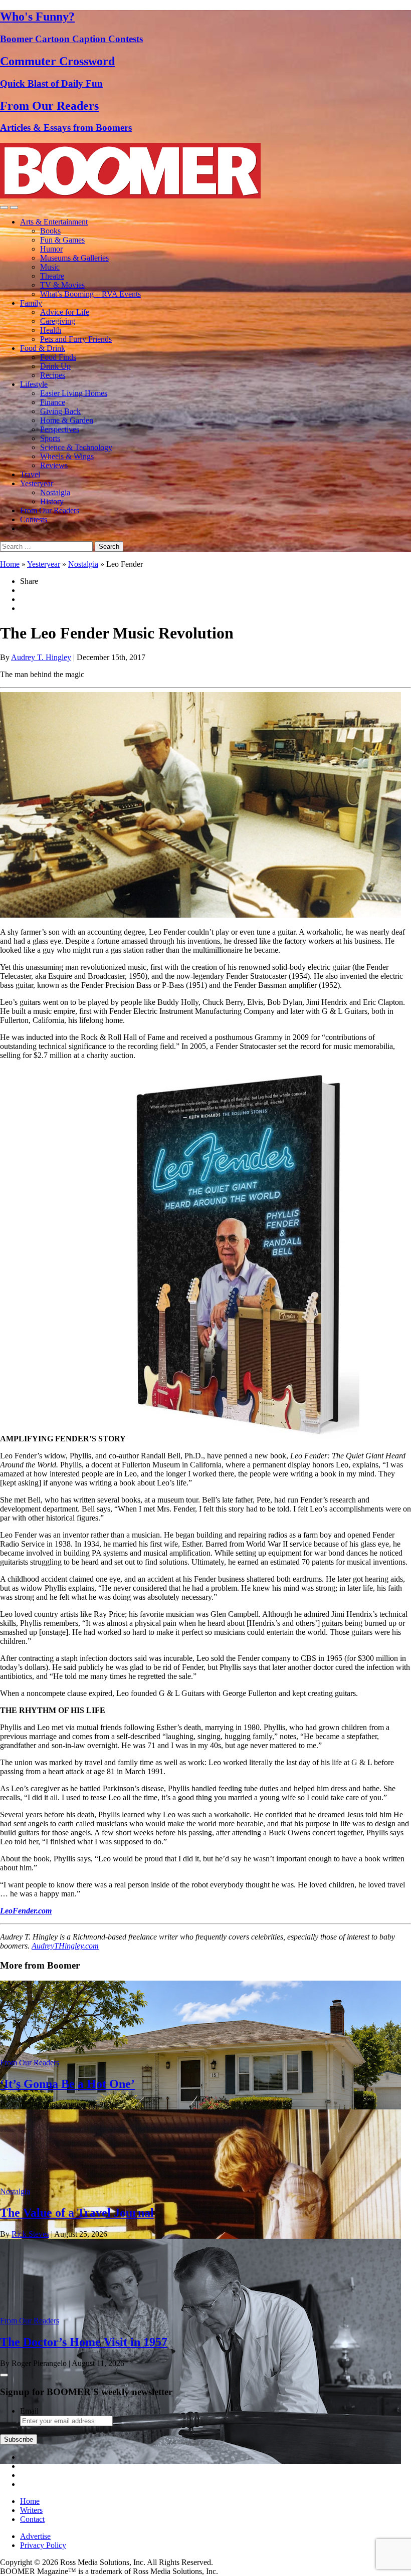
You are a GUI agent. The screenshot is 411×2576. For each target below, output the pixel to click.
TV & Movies (62, 285)
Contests (34, 519)
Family (31, 303)
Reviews (54, 465)
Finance (53, 402)
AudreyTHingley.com (65, 1946)
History (52, 501)
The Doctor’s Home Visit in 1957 (84, 2342)
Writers (31, 2510)
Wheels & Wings (67, 456)
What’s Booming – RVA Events (90, 294)
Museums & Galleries (74, 258)
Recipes (53, 375)
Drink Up (55, 366)
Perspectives (60, 429)
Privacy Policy (43, 2545)
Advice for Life (65, 312)
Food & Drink (43, 348)
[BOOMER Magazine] (130, 196)
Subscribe (19, 2439)
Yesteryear (37, 483)
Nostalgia (55, 492)
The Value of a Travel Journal (77, 2213)
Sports (50, 438)
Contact (32, 2519)
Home (10, 564)
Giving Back (60, 411)
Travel (30, 474)
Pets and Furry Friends (76, 339)
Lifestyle (34, 384)
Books (50, 231)
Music (50, 267)
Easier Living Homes (74, 393)
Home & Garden (67, 420)
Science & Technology (76, 447)
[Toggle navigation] (4, 207)
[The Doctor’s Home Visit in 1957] (200, 2461)
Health (51, 330)
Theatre (52, 276)
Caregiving (58, 321)
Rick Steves (30, 2234)
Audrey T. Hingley (41, 657)
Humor (51, 249)
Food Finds (58, 357)
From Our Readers (50, 510)
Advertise (35, 2536)
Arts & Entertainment (54, 222)
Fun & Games (62, 240)
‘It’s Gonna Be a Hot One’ (67, 2084)
